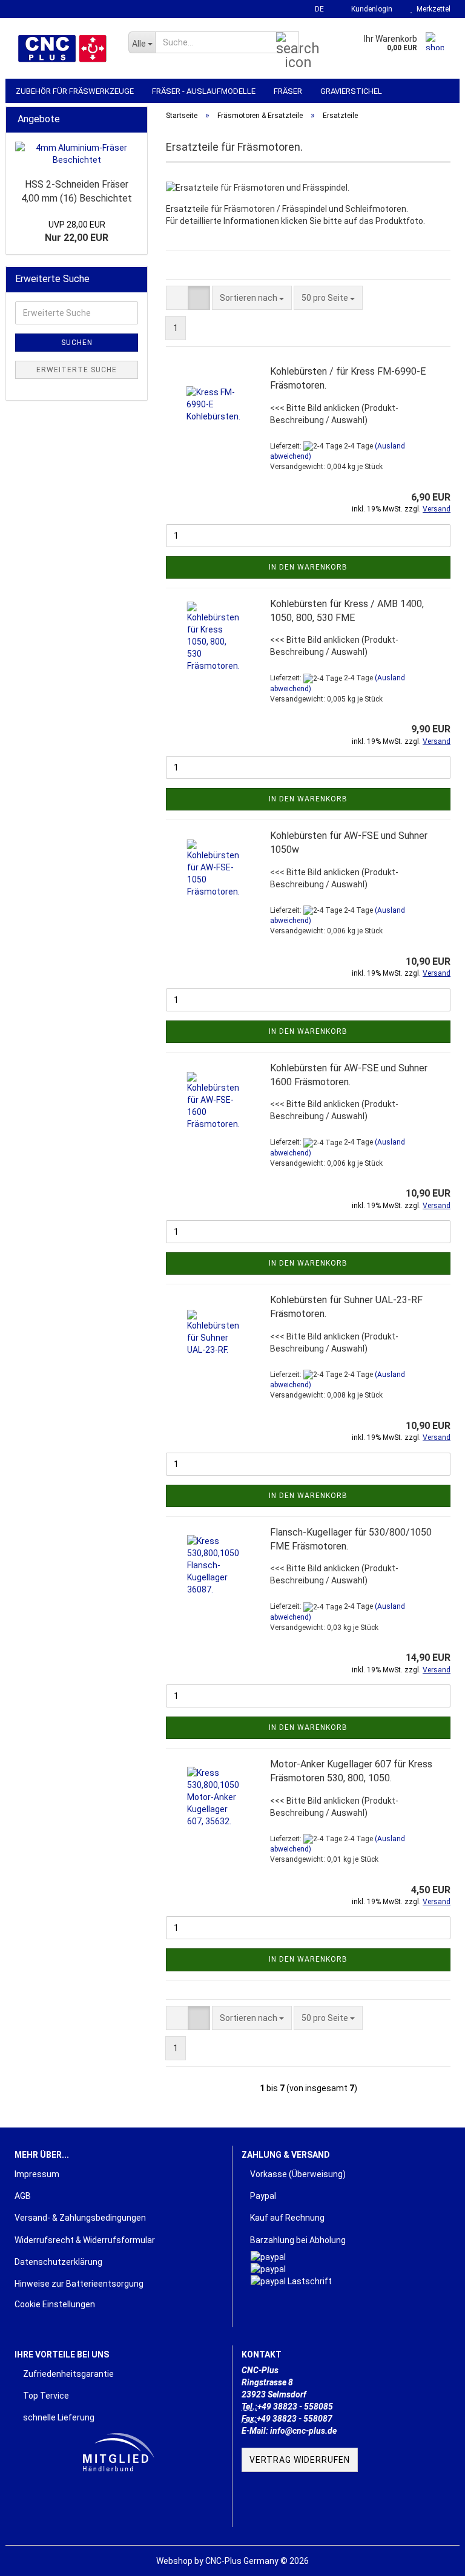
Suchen (77, 343)
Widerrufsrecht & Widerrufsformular (85, 2240)
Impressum (37, 2174)
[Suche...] (288, 43)
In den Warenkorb (308, 567)
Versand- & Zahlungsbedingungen (80, 2218)
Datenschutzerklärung (58, 2262)
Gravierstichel (351, 91)
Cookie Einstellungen (55, 2304)
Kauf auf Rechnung (286, 2218)
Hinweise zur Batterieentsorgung (79, 2284)
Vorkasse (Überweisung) (297, 2174)
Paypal (262, 2196)
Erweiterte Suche (77, 370)
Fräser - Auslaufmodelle (204, 91)
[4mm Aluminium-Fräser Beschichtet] (77, 154)
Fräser (288, 91)
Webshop (174, 2561)
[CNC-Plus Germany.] (62, 48)
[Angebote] (134, 120)
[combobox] (252, 298)
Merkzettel (432, 9)
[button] (316, 9)
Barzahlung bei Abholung (297, 2240)
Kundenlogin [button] (370, 9)
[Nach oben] (432, 2558)
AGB (23, 2196)
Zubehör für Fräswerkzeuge (75, 91)
